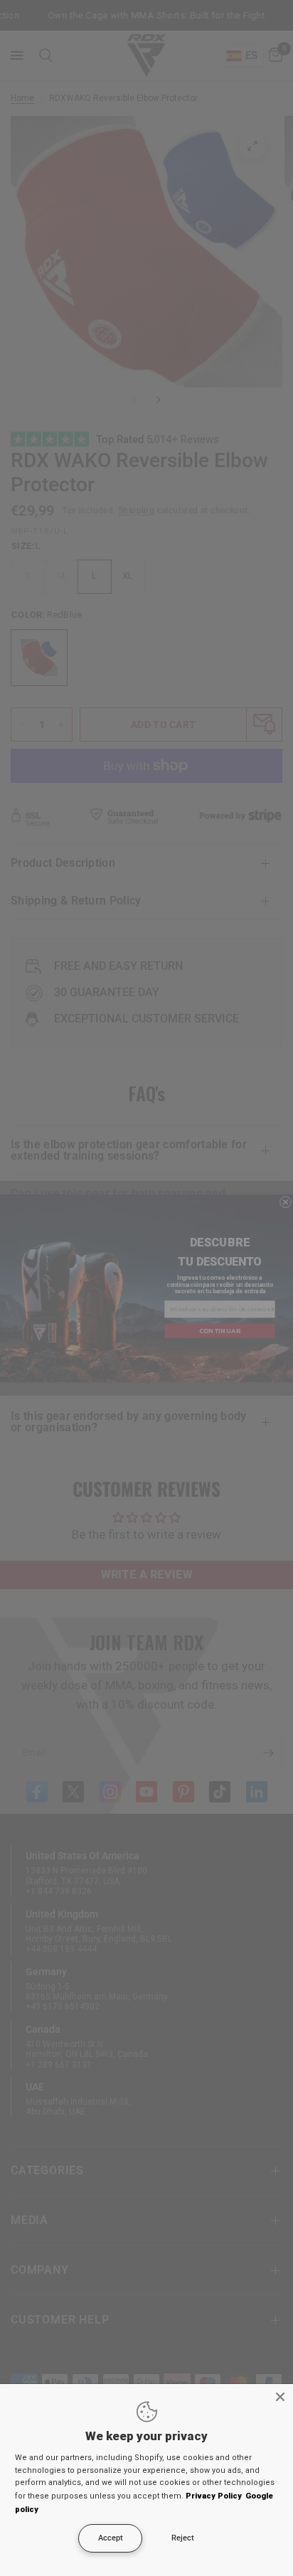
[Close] (280, 2397)
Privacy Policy (214, 2496)
